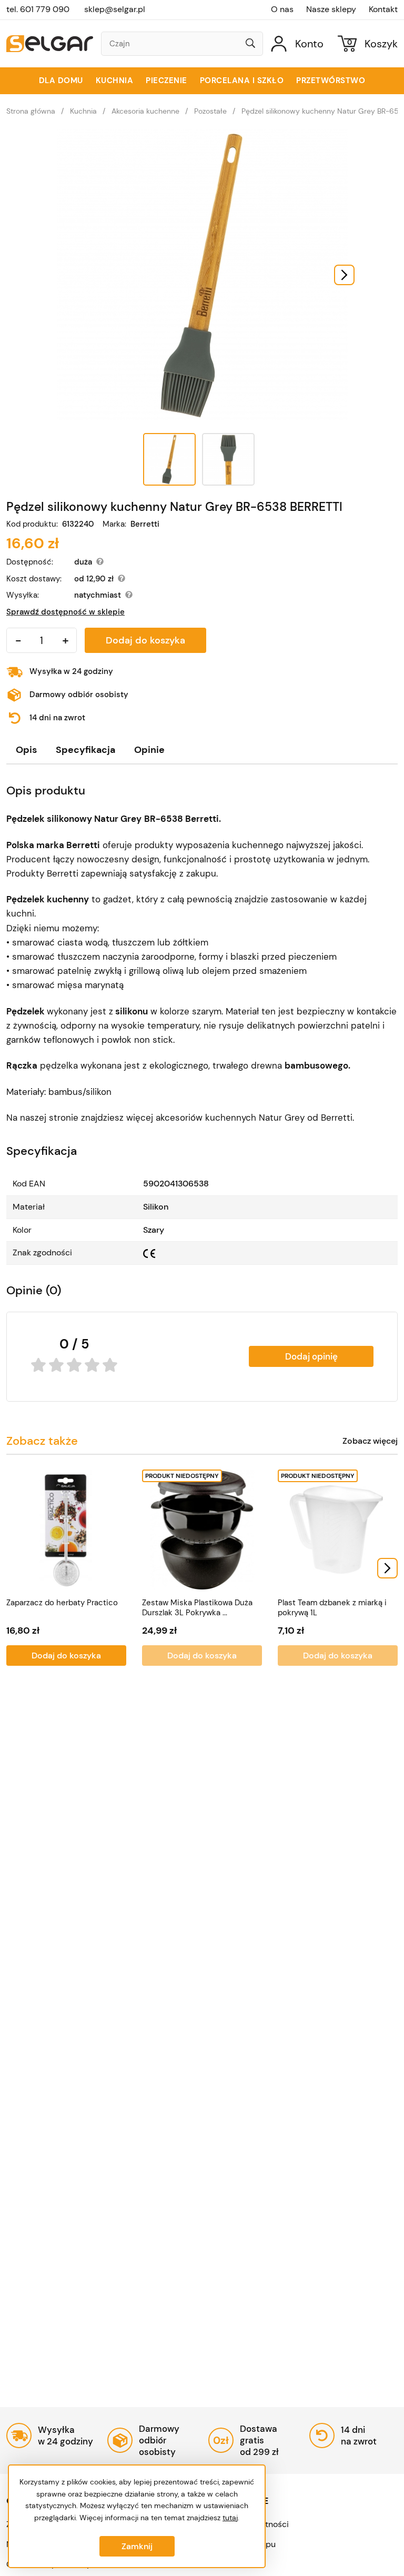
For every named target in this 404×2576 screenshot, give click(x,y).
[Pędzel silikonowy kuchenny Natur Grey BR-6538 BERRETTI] (202, 275)
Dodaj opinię (311, 1356)
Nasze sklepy (331, 9)
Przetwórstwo (331, 80)
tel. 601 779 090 (38, 9)
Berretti (145, 524)
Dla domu (61, 80)
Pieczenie (166, 80)
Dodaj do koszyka (145, 640)
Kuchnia (115, 80)
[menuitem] (169, 459)
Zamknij (137, 2546)
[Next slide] (344, 275)
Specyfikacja (85, 750)
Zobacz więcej (370, 1441)
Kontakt (383, 9)
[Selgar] (50, 44)
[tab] (26, 750)
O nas (282, 9)
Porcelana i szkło (242, 80)
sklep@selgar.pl (115, 9)
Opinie (149, 750)
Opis (26, 750)
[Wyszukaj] (250, 44)
